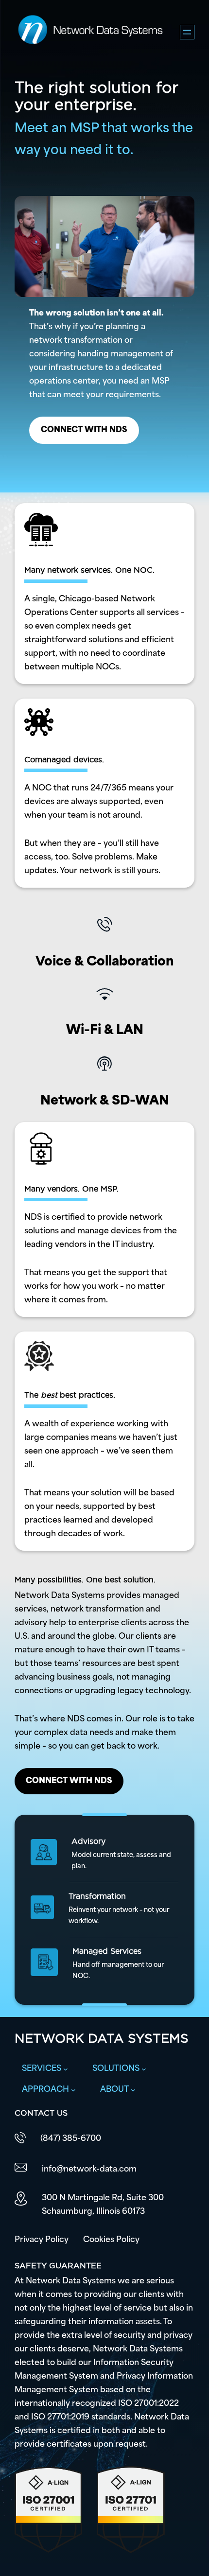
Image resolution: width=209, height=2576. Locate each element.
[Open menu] (187, 32)
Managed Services (107, 1951)
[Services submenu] (66, 2069)
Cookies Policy (111, 2240)
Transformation (97, 1896)
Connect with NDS (84, 430)
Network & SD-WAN (105, 1101)
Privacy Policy (42, 2240)
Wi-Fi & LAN (105, 1031)
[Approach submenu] (73, 2090)
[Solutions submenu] (144, 2069)
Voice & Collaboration (105, 962)
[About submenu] (133, 2090)
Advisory (88, 1841)
